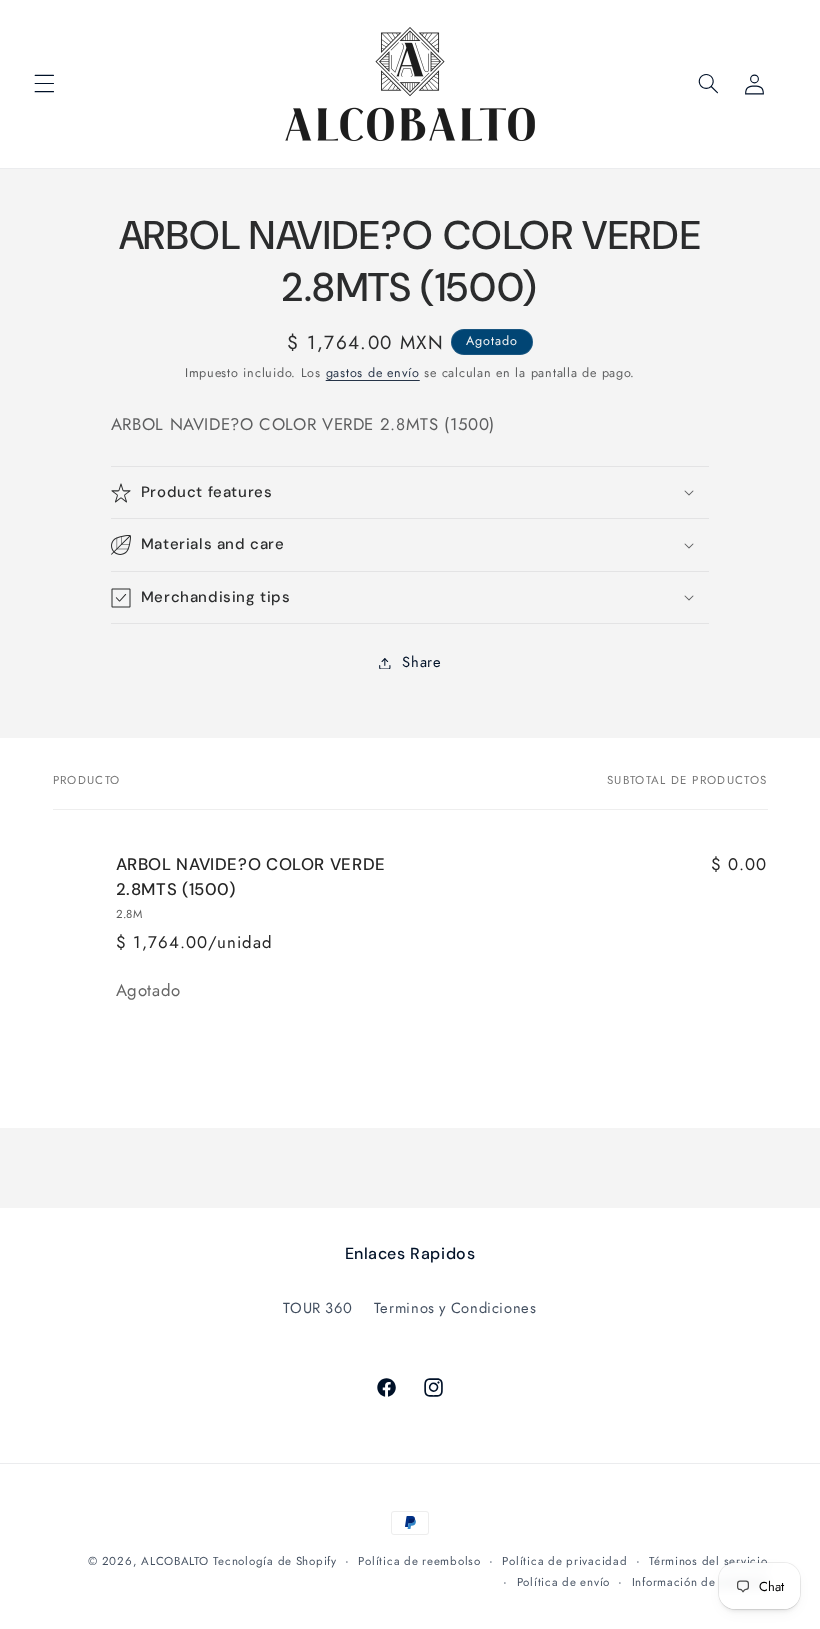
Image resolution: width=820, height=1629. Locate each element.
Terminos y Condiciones (455, 1308)
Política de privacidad (564, 1561)
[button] (44, 84)
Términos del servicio (708, 1561)
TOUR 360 (317, 1308)
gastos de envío (373, 373)
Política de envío (564, 1582)
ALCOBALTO (175, 1561)
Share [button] (421, 662)
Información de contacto (700, 1582)
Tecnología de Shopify (274, 1561)
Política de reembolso (419, 1561)
